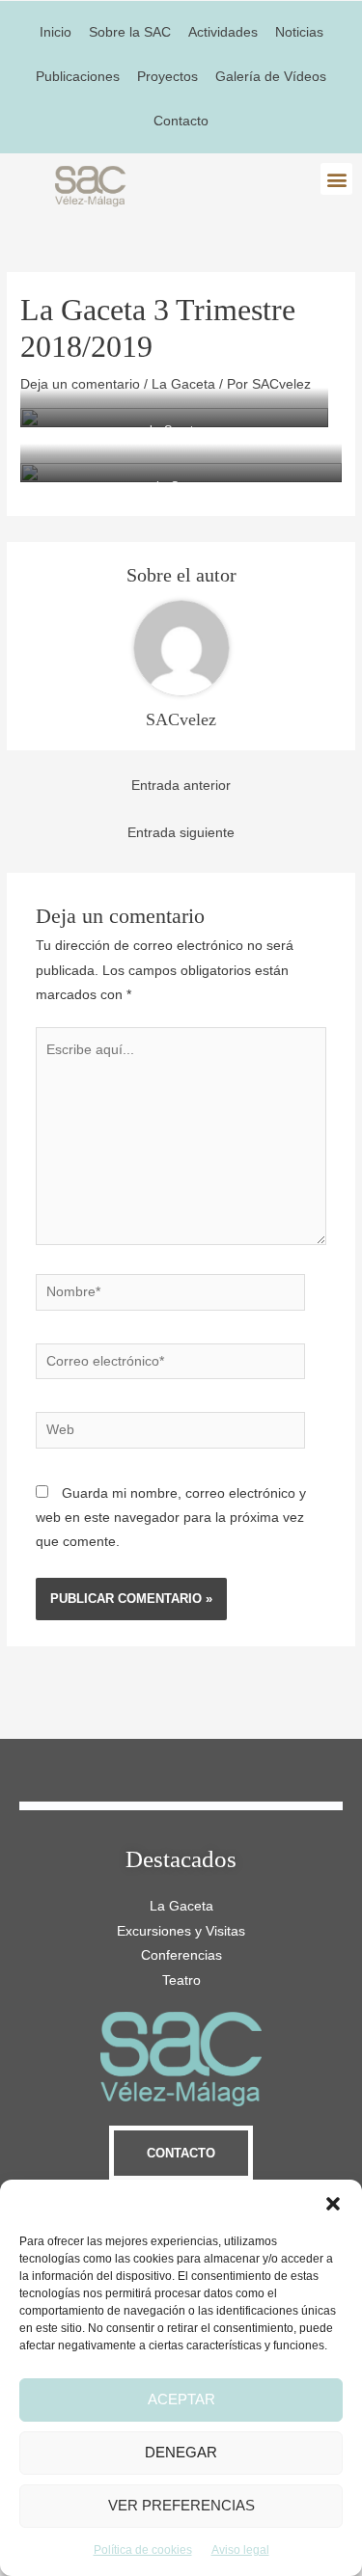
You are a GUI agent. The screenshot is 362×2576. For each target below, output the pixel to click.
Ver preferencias (181, 2505)
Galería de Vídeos (271, 77)
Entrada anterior (181, 786)
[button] (333, 2204)
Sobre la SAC (130, 32)
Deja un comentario (80, 384)
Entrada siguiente (181, 833)
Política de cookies (143, 2550)
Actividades (223, 32)
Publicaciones (78, 77)
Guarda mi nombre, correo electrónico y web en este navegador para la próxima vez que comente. (171, 1518)
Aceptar (181, 2399)
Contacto (181, 121)
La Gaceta (183, 384)
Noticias (299, 32)
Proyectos (167, 77)
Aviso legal (240, 2550)
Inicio (56, 32)
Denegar (181, 2452)
